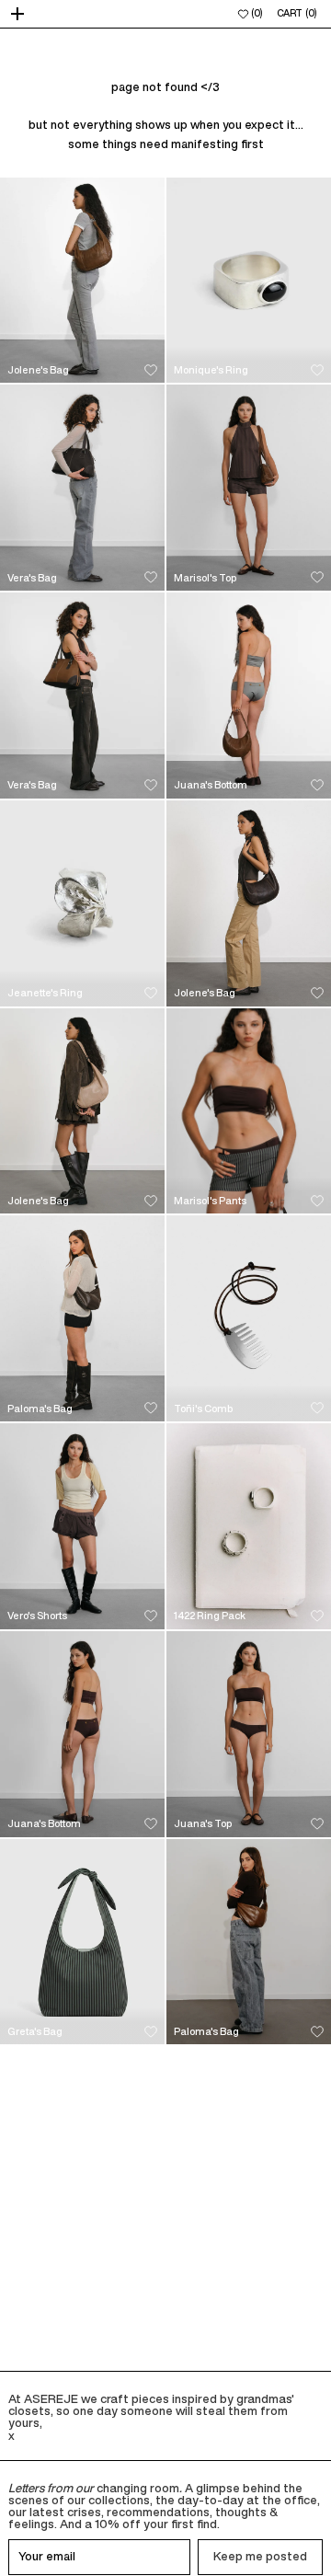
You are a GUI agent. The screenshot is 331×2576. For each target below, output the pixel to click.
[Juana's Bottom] (249, 696)
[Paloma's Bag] (82, 1318)
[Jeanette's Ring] (82, 903)
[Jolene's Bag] (82, 281)
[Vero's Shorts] (82, 1526)
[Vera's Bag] (82, 488)
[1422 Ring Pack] (249, 1526)
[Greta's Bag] (82, 1942)
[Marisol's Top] (249, 488)
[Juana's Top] (249, 1734)
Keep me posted (260, 2556)
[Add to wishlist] (151, 370)
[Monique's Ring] (249, 281)
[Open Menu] (19, 14)
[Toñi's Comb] (249, 1318)
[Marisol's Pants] (249, 1111)
